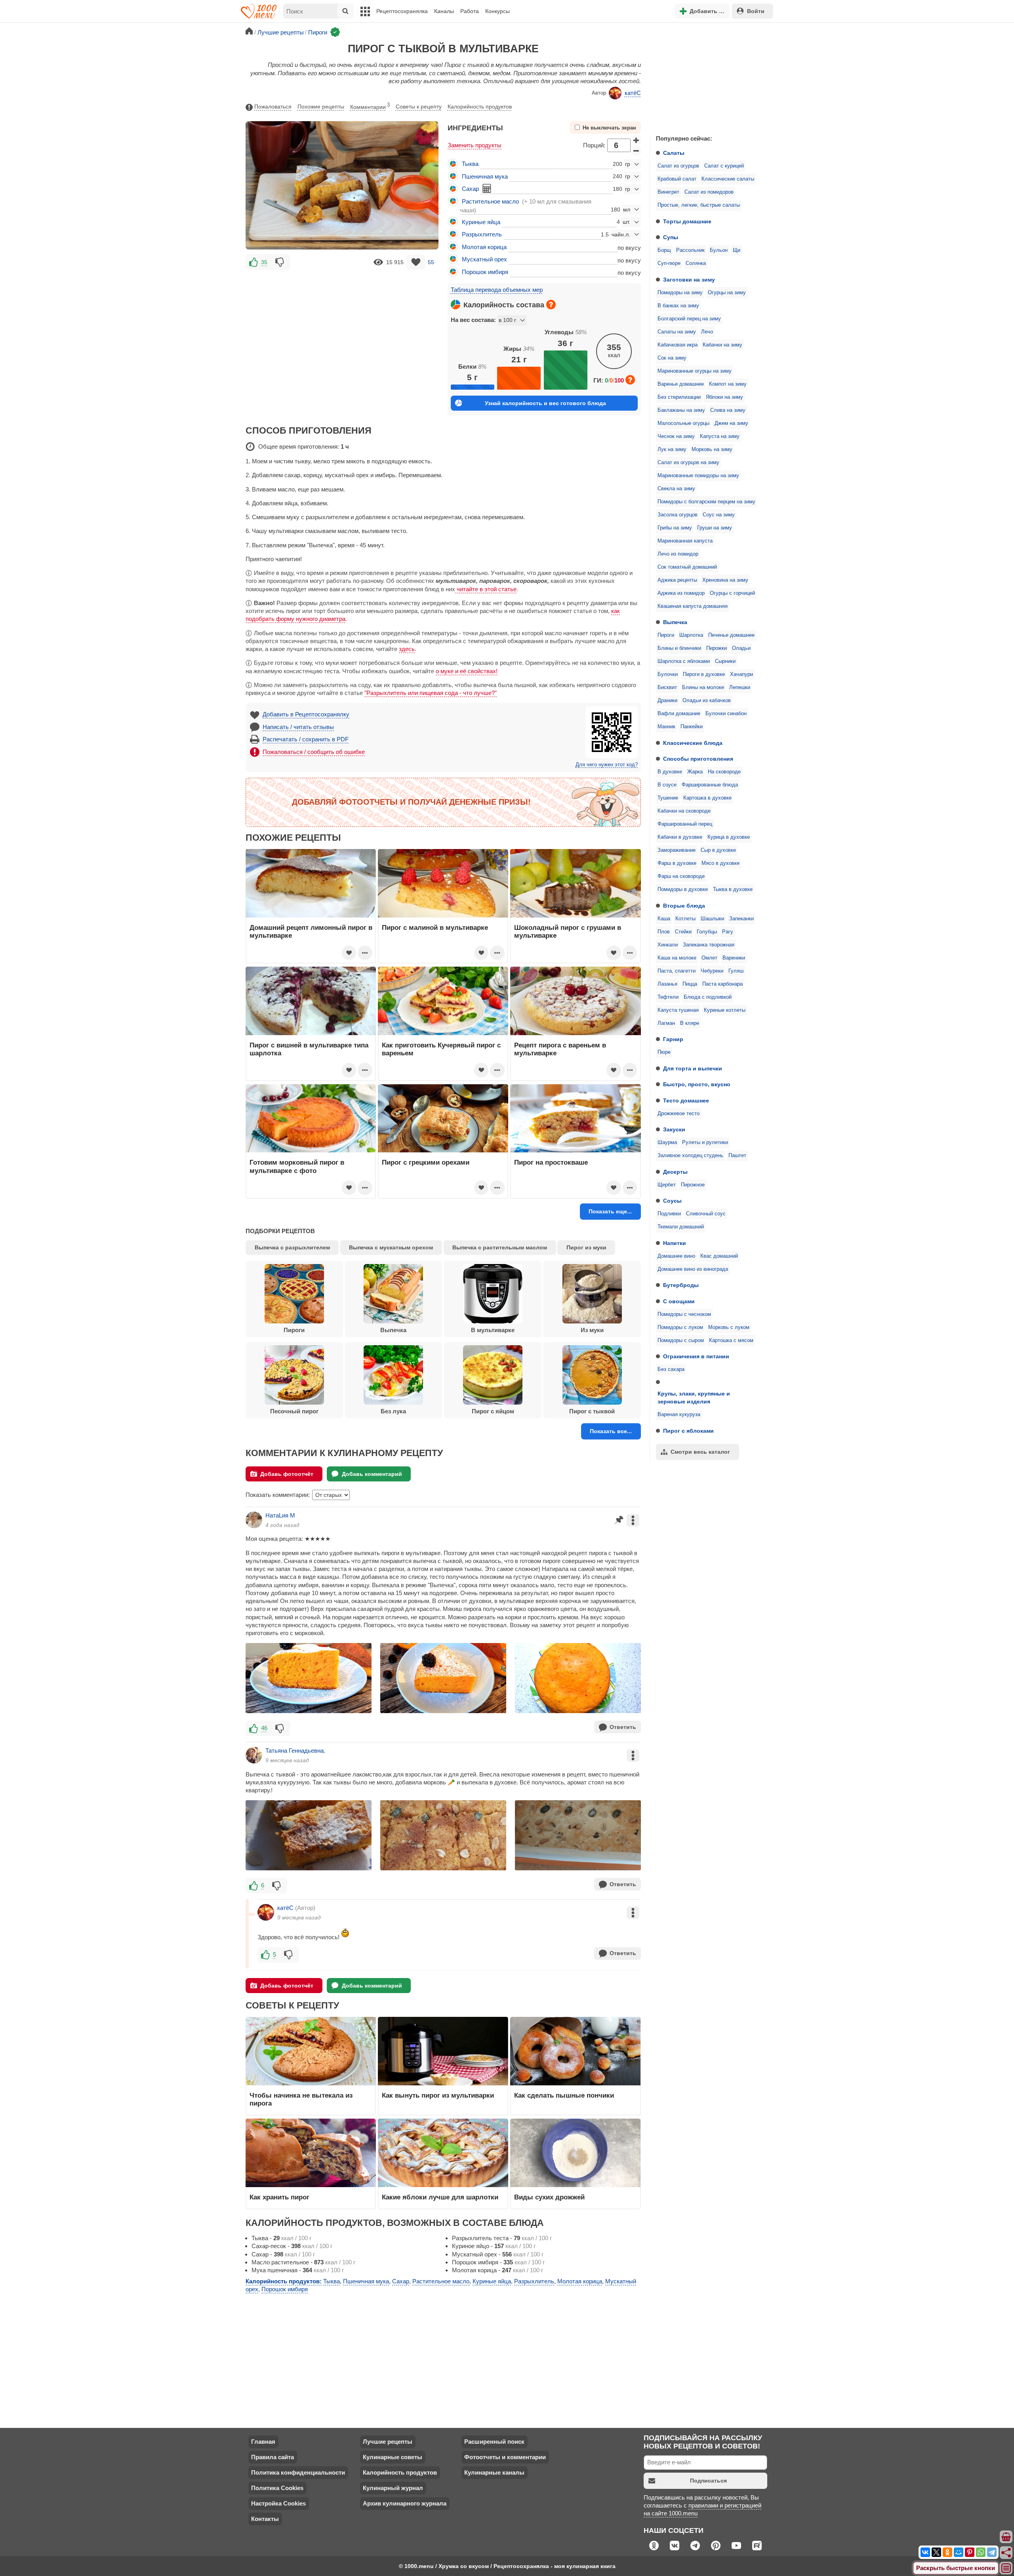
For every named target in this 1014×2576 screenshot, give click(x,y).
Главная (263, 2442)
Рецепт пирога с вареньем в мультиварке (560, 1049)
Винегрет (668, 192)
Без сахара (671, 1369)
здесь (407, 649)
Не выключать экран (609, 128)
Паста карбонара (722, 984)
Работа (470, 11)
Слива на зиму (728, 410)
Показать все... (611, 1431)
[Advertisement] (709, 77)
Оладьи (741, 648)
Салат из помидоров (709, 192)
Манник (666, 727)
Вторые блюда (684, 906)
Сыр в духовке (718, 850)
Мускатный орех (484, 259)
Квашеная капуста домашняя (693, 606)
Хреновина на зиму (725, 580)
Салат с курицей (724, 166)
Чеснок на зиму (676, 436)
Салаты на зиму (677, 332)
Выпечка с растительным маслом (500, 1247)
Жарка (695, 772)
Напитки (675, 1243)
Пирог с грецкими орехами (426, 1162)
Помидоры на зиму (680, 293)
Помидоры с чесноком (684, 1314)
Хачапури (741, 674)
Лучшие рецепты (388, 2442)
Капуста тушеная (678, 1010)
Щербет (667, 1185)
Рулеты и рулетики (705, 1142)
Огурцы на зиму (727, 293)
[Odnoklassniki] (947, 2552)
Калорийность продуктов (480, 107)
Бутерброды (681, 1285)
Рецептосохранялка (402, 11)
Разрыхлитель (482, 234)
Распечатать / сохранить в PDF (306, 739)
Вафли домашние (679, 714)
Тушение (668, 798)
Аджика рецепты (677, 580)
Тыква (470, 164)
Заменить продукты (475, 145)
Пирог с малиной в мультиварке (435, 927)
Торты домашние (687, 221)
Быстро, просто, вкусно (697, 1084)
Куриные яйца (481, 222)
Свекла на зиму (676, 489)
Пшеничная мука (485, 176)
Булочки (668, 674)
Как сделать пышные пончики (564, 2095)
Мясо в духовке (720, 863)
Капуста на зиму (720, 436)
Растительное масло (490, 201)
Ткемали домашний (681, 1227)
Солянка (696, 263)
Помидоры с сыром (681, 1340)
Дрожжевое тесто (679, 1114)
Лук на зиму (672, 449)
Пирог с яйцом (493, 1411)
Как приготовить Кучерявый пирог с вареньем (441, 1049)
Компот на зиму (728, 384)
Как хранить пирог (279, 2197)
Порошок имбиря (485, 272)
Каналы (444, 11)
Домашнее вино (676, 1256)
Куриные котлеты (725, 1010)
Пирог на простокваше (551, 1162)
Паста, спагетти (677, 971)
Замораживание (677, 850)
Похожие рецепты (321, 107)
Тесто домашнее (686, 1100)
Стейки (683, 932)
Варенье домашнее (681, 384)
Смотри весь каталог (700, 1452)
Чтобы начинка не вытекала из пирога (301, 2099)
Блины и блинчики (679, 648)
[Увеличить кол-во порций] (637, 140)
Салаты (674, 153)
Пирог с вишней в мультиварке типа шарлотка (309, 1049)
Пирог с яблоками (688, 1431)
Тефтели (668, 997)
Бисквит (667, 687)
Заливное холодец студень (690, 1156)
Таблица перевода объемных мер (497, 290)
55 (431, 262)
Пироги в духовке (704, 674)
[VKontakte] (925, 2552)
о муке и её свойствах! (467, 671)
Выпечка (675, 622)
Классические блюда (693, 743)
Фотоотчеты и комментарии (505, 2457)
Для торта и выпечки (693, 1068)
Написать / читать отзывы (298, 727)
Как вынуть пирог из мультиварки (438, 2095)
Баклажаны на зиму (681, 410)
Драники (667, 701)
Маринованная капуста (685, 541)
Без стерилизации (679, 397)
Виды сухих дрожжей (549, 2197)
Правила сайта (273, 2457)
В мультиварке (493, 1330)
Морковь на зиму (712, 449)
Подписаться (708, 2481)
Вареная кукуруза (679, 1415)
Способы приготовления (698, 759)
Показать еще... (610, 1211)
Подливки (669, 1214)
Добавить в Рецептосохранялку (306, 714)
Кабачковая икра (678, 345)
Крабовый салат (677, 179)
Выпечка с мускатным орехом (391, 1247)
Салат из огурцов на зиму (688, 463)
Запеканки (741, 919)
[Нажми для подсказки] (551, 305)
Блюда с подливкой (708, 997)
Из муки (592, 1330)
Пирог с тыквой (592, 1411)
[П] (309, 1835)
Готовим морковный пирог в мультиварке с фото (297, 1166)
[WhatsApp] (981, 2552)
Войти (756, 11)
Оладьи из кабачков (707, 701)
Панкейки (692, 727)
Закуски (674, 1129)
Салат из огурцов (678, 166)
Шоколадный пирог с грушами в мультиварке (568, 931)
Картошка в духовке (707, 798)
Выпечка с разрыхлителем (292, 1247)
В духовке (670, 772)
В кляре (690, 1023)
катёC (633, 93)
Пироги (666, 635)
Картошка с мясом (731, 1340)
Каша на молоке (677, 958)
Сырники (725, 661)
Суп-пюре (669, 263)
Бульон (719, 250)
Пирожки (717, 648)
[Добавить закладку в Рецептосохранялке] (416, 262)
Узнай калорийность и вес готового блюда (545, 403)
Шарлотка (691, 635)
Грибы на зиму (675, 528)
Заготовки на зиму (689, 280)
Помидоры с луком (680, 1327)
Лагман (666, 1023)
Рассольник (690, 250)
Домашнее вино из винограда (693, 1269)
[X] (936, 2552)
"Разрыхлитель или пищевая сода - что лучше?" (431, 693)
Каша (664, 919)
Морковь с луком (729, 1327)
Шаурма (667, 1142)
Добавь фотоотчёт (287, 1474)
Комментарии (370, 106)
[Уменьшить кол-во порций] (637, 151)
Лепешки (740, 687)
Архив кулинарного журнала (405, 2503)
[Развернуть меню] (1006, 2568)
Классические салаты (728, 179)
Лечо (707, 332)
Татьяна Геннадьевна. (295, 1751)
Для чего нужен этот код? (607, 765)
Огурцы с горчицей (732, 593)
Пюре (664, 1052)
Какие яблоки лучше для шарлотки (440, 2197)
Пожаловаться (273, 107)
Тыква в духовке (733, 889)
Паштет (737, 1156)
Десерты (675, 1172)
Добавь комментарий (372, 1474)
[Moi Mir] (959, 2552)
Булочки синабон (726, 714)
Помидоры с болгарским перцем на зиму (706, 502)
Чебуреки (712, 971)
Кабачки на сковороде (684, 811)
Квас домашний (719, 1256)
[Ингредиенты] (1006, 2537)
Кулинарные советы (393, 2457)
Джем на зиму (731, 423)
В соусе (667, 785)
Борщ (664, 250)
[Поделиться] (1006, 2553)
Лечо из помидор (678, 554)
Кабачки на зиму (722, 345)
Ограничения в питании (696, 1356)
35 (264, 262)
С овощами (679, 1301)
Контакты (265, 2519)
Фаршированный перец (685, 824)
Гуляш (736, 971)
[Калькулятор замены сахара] (487, 188)
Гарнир (673, 1039)
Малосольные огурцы (683, 423)
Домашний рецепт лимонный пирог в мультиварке (311, 931)
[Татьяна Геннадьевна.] (254, 1755)
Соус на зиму (719, 515)
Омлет (709, 958)
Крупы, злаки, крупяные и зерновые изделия (694, 1397)
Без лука (393, 1411)
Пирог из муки (586, 1247)
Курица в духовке (729, 837)
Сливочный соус (706, 1214)
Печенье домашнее (731, 635)
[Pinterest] (970, 2552)
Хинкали (668, 945)
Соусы (672, 1201)
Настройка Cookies (278, 2503)
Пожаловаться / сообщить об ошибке (314, 752)
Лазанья (667, 984)
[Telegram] (992, 2552)
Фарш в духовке (677, 863)
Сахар (470, 189)
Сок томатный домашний (687, 567)
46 (264, 1728)
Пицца (690, 984)
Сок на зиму (672, 358)
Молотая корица (484, 247)
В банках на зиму (678, 306)
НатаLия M (280, 1515)
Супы (671, 237)
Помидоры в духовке (683, 889)
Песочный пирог (294, 1411)
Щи (737, 250)
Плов (664, 932)
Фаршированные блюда (710, 785)
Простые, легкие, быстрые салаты (699, 205)
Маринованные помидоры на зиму (698, 476)
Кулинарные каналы (494, 2472)
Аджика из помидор (681, 593)
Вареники (734, 958)
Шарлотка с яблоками (684, 661)
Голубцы (707, 932)
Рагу (728, 932)
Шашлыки (712, 919)
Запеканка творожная (709, 945)
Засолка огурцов (678, 515)
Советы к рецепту (419, 107)
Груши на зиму (715, 528)
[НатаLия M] (254, 1520)
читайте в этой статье (486, 589)
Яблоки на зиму (724, 397)
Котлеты (685, 919)
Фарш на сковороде (681, 876)
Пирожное (693, 1185)
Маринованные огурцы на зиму (695, 371)
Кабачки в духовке (680, 837)
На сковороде (724, 772)
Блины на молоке (703, 687)
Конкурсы (497, 11)
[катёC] (266, 1912)
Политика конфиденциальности (298, 2472)
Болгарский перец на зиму (689, 319)
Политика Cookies (277, 2488)
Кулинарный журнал (393, 2488)
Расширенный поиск (494, 2442)
